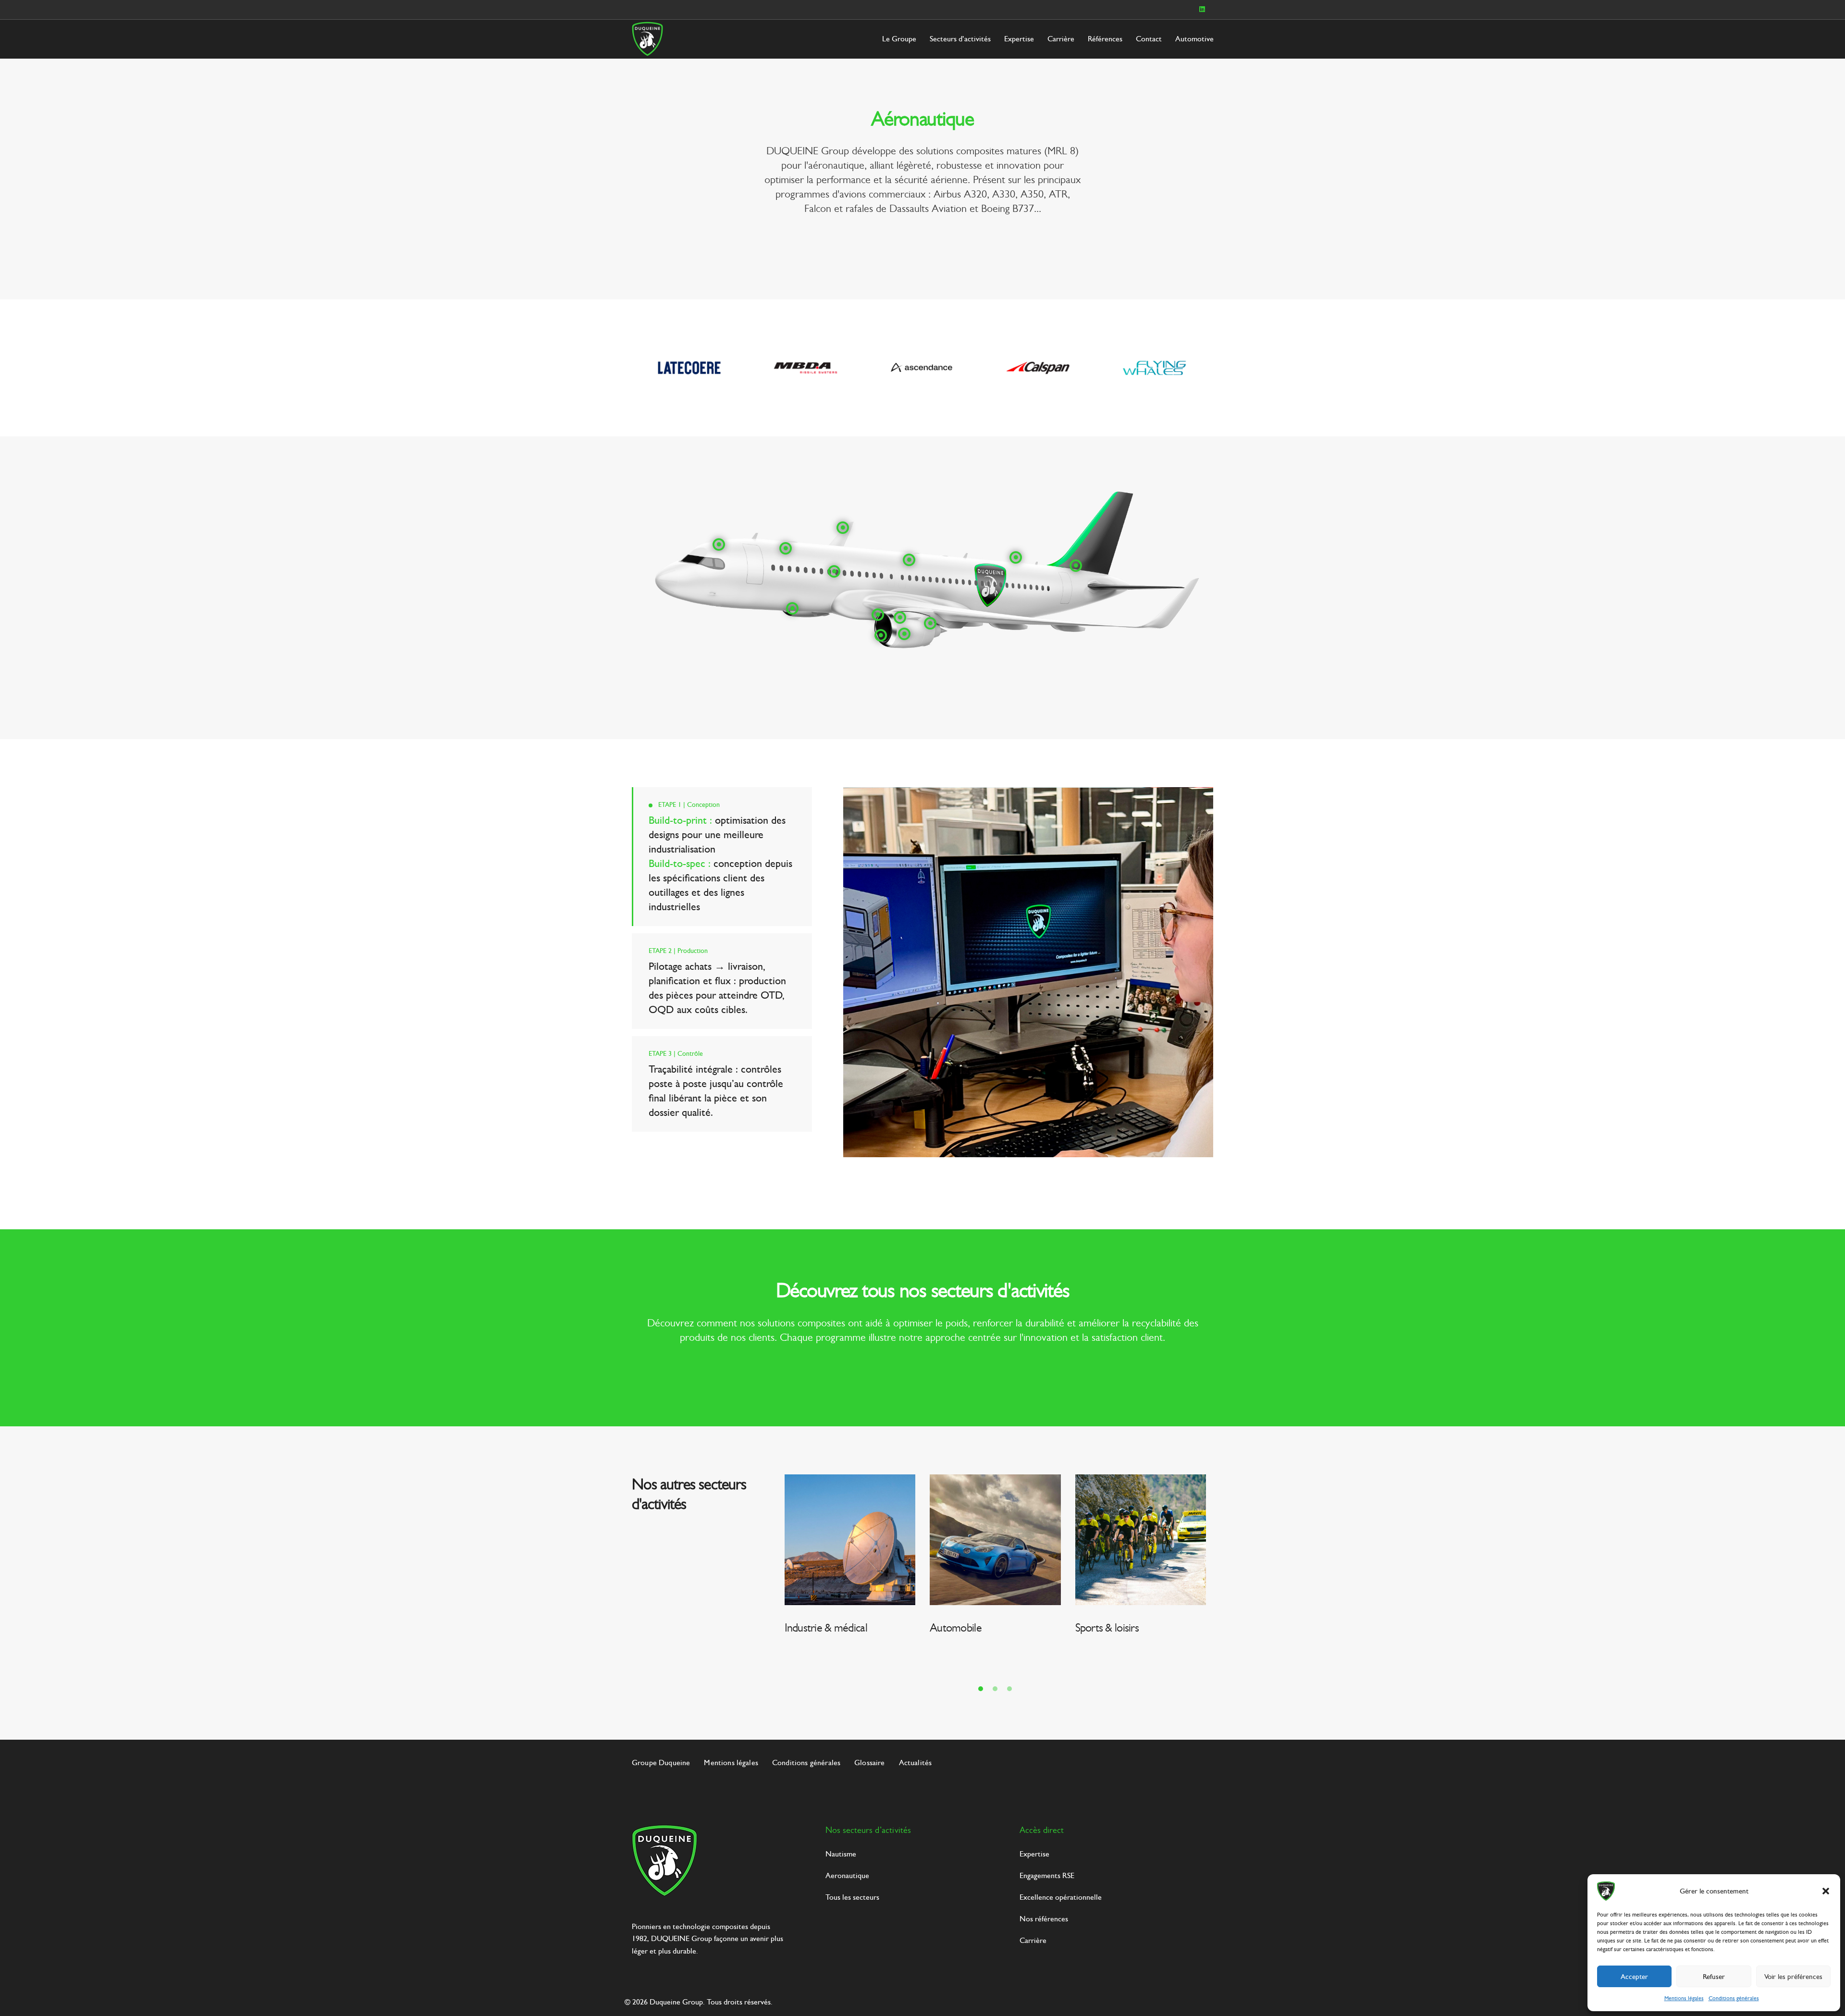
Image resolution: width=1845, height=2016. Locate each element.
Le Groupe (899, 39)
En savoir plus (1242, 1653)
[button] (1826, 1891)
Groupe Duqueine (661, 1762)
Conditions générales (1734, 1998)
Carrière (1061, 39)
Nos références (1044, 1919)
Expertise (1019, 39)
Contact (1149, 39)
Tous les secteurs (852, 1897)
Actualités (916, 1762)
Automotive (1194, 39)
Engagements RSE (1047, 1875)
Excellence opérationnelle (1061, 1897)
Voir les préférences (1793, 1977)
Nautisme (841, 1854)
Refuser (1714, 1977)
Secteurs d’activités (960, 39)
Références (1105, 39)
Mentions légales (1684, 1998)
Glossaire (869, 1762)
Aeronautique (847, 1875)
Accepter (1634, 1977)
